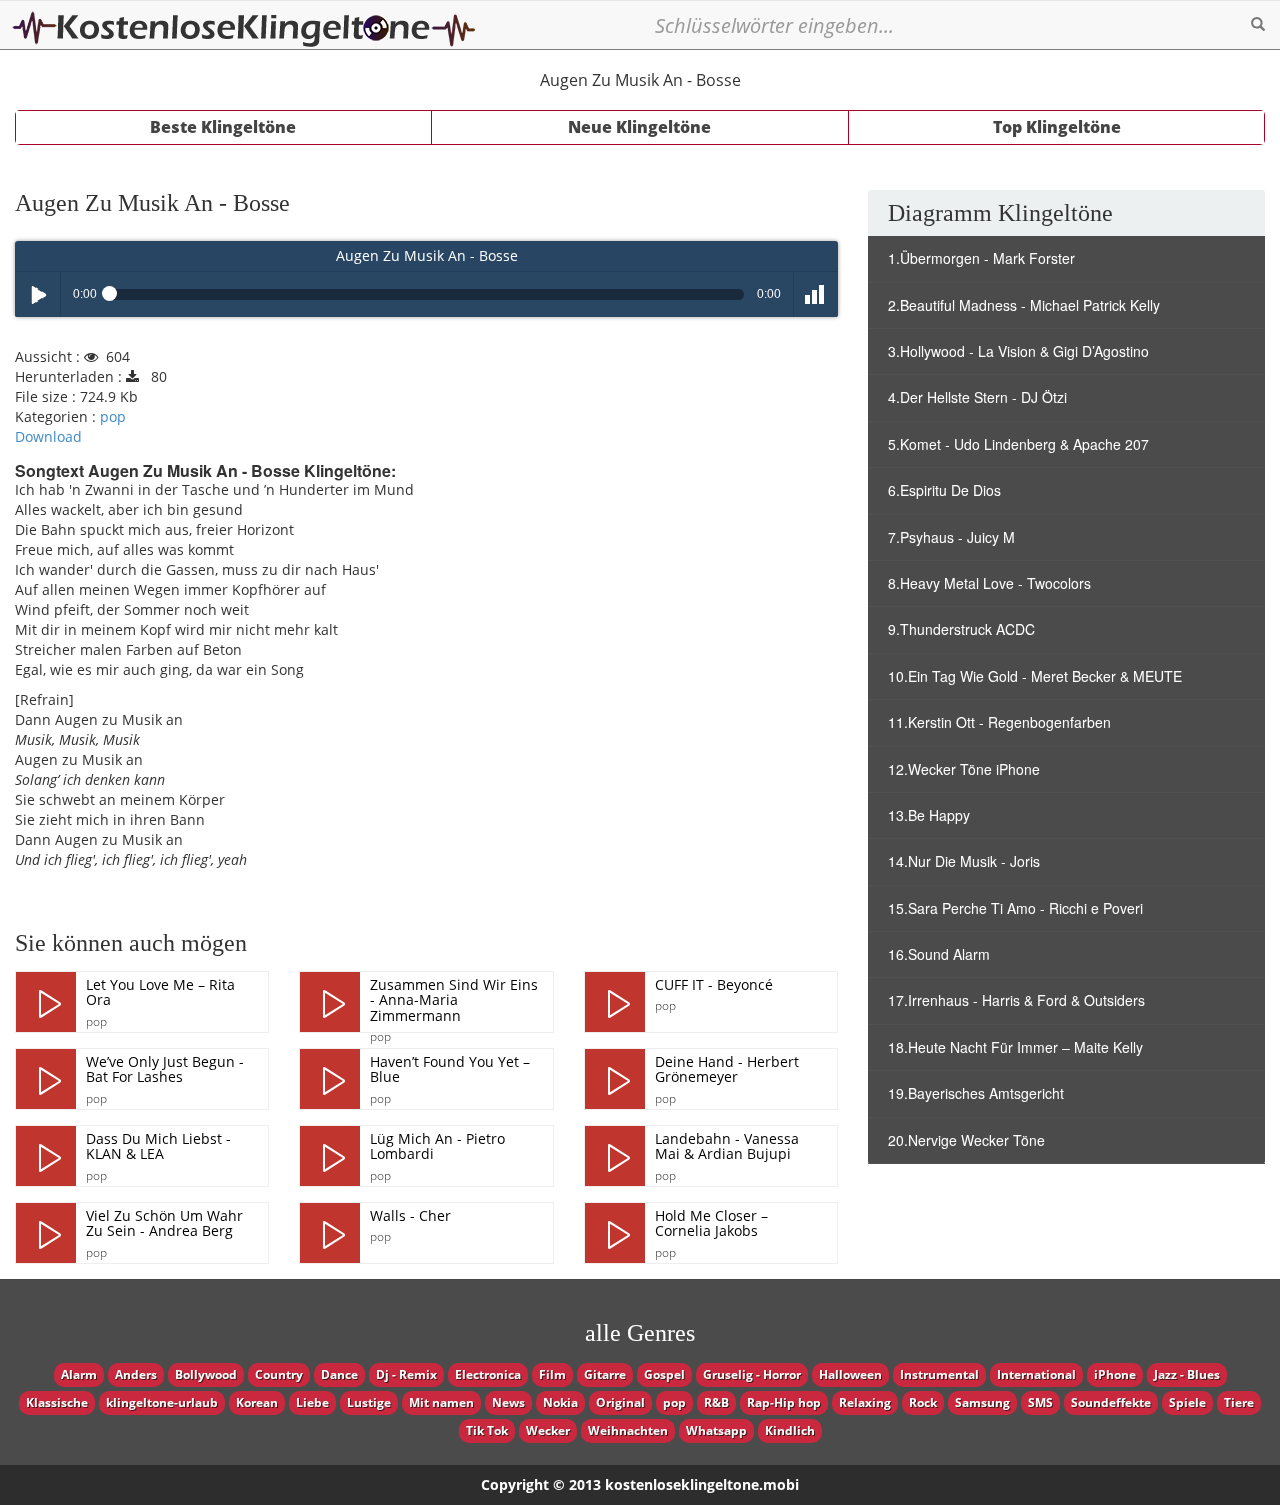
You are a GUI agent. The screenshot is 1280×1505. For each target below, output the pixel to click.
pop (113, 416)
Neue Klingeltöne (639, 127)
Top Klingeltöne (1057, 127)
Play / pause (37, 294)
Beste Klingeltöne (223, 127)
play (46, 1002)
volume (816, 294)
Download (48, 436)
